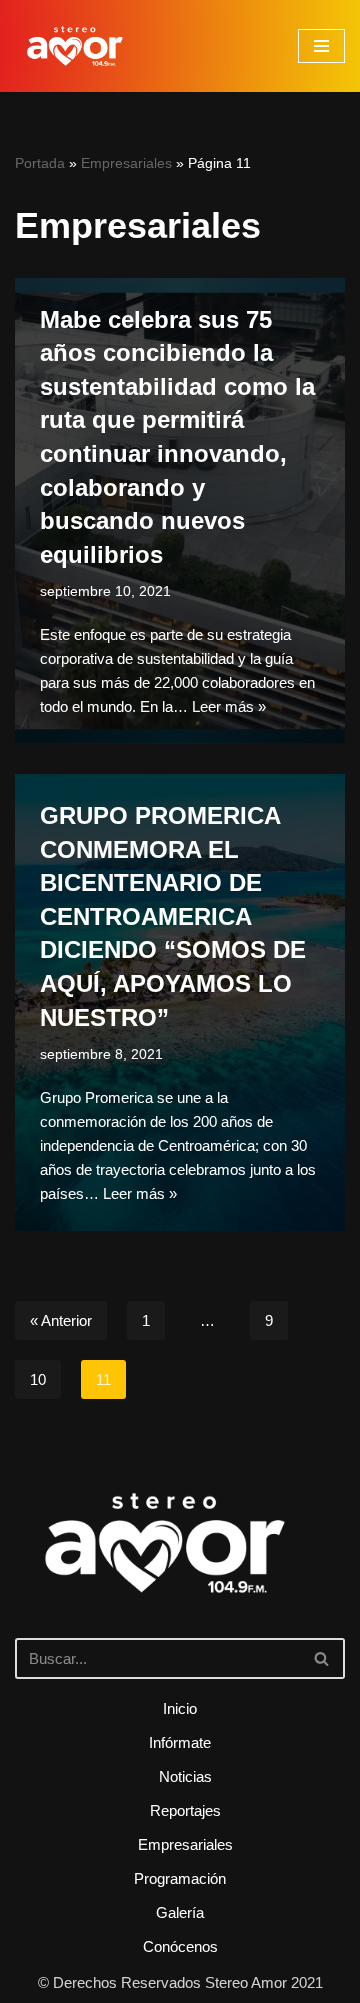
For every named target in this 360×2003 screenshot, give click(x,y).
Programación (180, 1878)
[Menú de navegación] (321, 46)
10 (38, 1379)
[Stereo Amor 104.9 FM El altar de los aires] (75, 46)
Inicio (180, 1708)
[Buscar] (322, 1658)
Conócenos (180, 1946)
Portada (40, 163)
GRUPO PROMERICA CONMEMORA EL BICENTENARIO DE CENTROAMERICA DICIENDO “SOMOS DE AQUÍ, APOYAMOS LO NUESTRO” (173, 916)
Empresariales (126, 163)
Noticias (185, 1776)
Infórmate (180, 1742)
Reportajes (185, 1810)
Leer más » (229, 706)
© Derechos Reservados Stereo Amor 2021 (180, 1982)
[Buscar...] (180, 1571)
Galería (180, 1912)
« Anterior (61, 1320)
